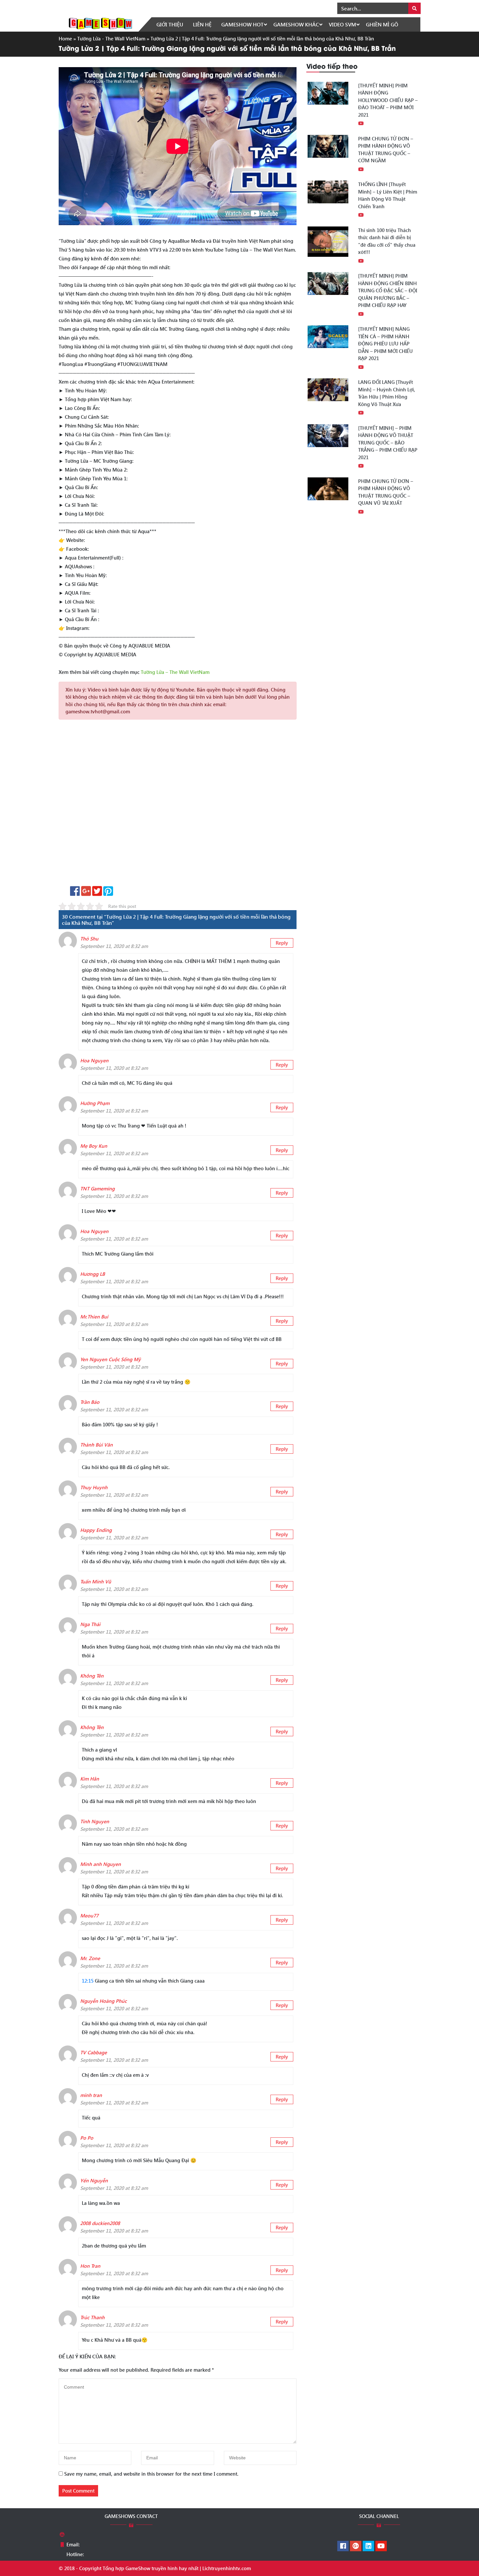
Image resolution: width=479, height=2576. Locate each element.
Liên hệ (202, 24)
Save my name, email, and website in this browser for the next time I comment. (151, 2474)
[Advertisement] (178, 805)
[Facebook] (343, 2546)
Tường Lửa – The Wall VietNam (175, 672)
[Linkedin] (368, 2546)
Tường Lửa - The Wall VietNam (111, 38)
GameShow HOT (242, 24)
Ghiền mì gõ (382, 24)
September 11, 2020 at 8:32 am (114, 946)
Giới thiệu (170, 24)
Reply (282, 943)
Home (65, 38)
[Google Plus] (356, 2546)
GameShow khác (296, 24)
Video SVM (342, 24)
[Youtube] (381, 2546)
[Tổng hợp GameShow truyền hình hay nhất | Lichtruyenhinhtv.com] (100, 23)
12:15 (88, 1981)
